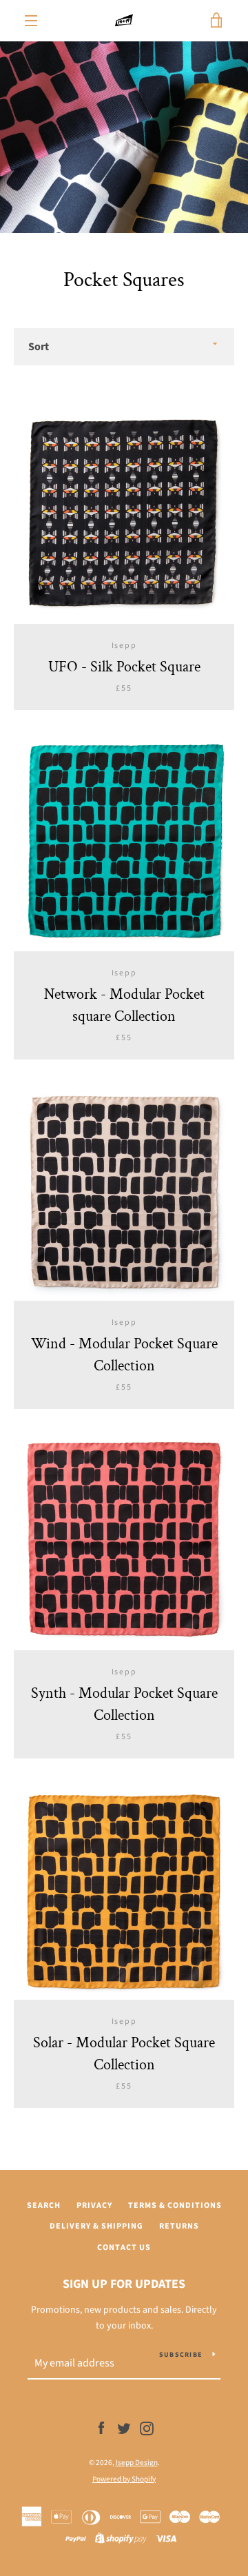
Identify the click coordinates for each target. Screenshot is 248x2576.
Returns (179, 2226)
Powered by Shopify (124, 2479)
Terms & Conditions (175, 2205)
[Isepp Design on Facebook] (101, 2428)
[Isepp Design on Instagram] (147, 2428)
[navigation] (31, 21)
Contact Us (124, 2248)
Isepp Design (137, 2463)
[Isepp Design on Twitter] (124, 2428)
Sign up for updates (124, 2284)
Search (44, 2205)
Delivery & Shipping (96, 2226)
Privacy (94, 2205)
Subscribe (180, 2355)
